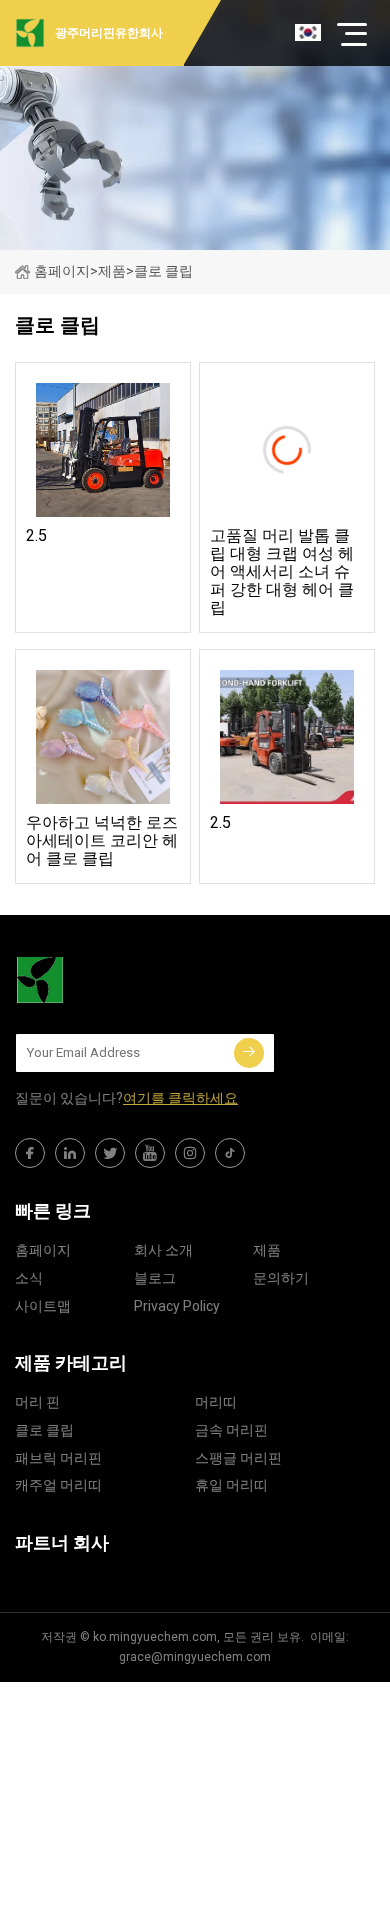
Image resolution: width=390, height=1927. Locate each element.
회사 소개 (163, 1250)
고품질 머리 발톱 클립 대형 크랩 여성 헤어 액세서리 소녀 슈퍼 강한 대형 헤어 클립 (282, 572)
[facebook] (30, 1153)
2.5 (36, 536)
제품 (112, 271)
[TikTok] (230, 1153)
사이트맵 (43, 1306)
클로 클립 (44, 1430)
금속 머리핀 (231, 1430)
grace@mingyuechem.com (195, 1657)
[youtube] (150, 1153)
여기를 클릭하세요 (180, 1098)
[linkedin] (70, 1153)
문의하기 (281, 1278)
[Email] (249, 1053)
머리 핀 (37, 1402)
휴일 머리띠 (231, 1485)
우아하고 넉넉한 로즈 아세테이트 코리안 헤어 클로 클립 (102, 841)
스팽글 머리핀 (238, 1458)
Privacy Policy (177, 1306)
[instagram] (190, 1153)
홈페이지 (62, 271)
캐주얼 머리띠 (58, 1485)
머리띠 (216, 1402)
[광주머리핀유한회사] (115, 980)
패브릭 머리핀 (58, 1458)
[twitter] (110, 1153)
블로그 (155, 1278)
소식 (29, 1278)
